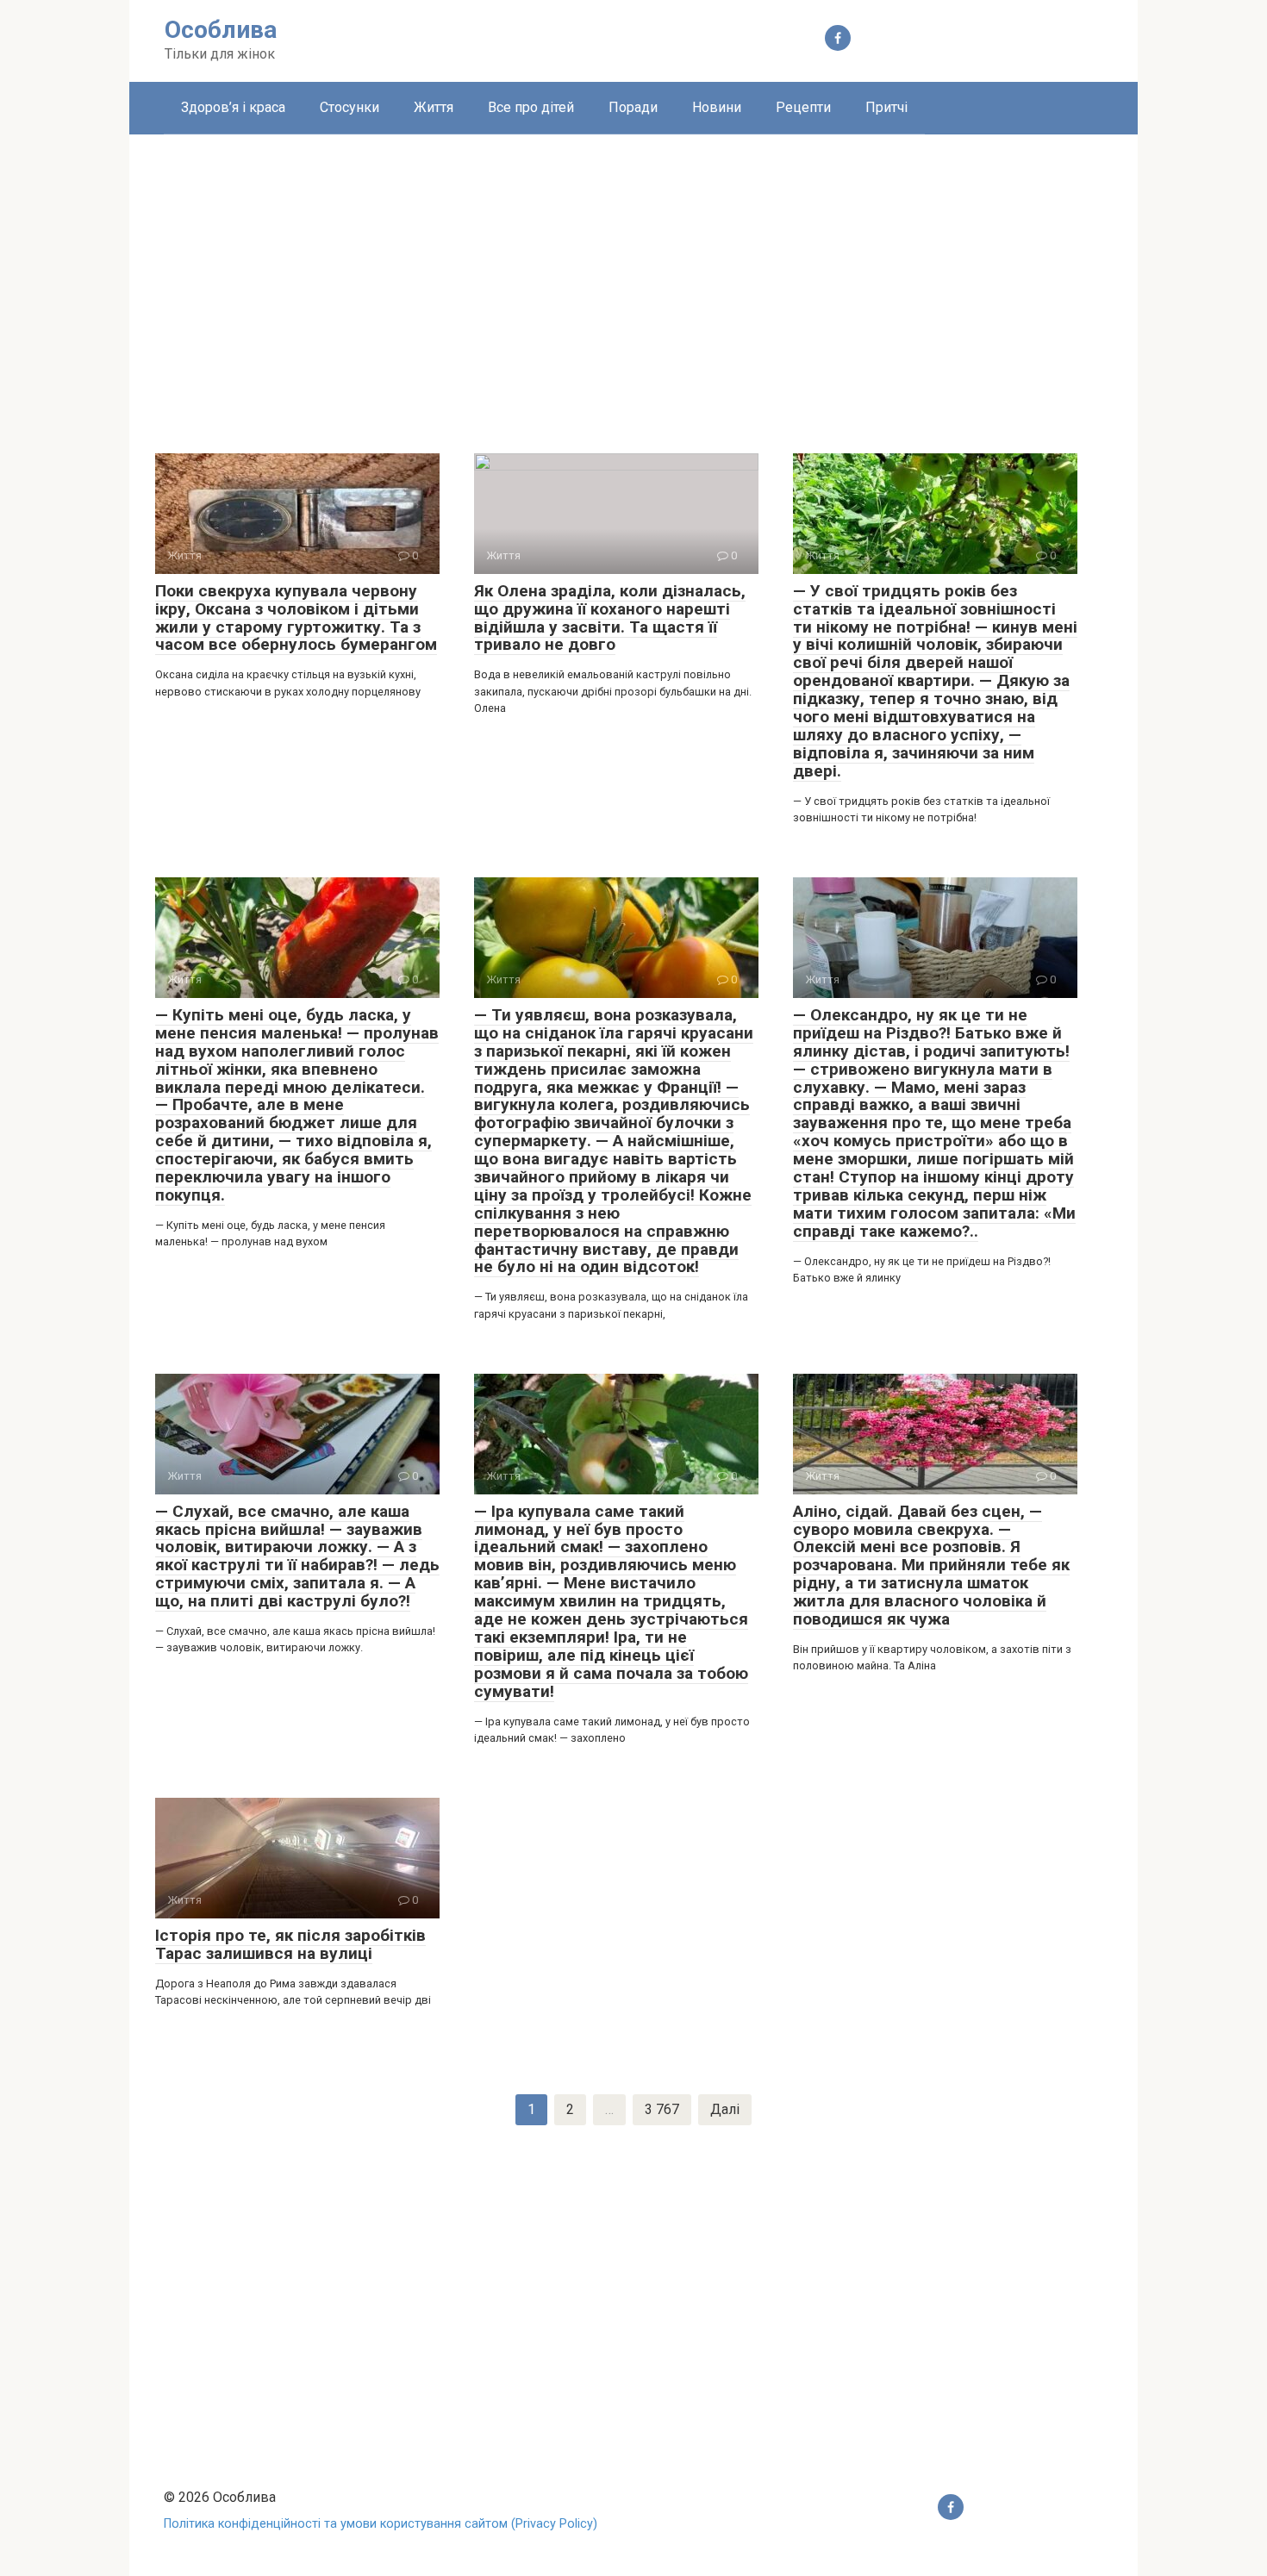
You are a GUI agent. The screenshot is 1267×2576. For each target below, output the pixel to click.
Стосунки (350, 107)
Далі (725, 2109)
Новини (717, 107)
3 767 (662, 2109)
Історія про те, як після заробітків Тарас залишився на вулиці (290, 1944)
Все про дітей (531, 107)
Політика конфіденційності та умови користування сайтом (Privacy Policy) (381, 2524)
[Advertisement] (633, 281)
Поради (633, 107)
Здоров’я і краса (233, 107)
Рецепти (803, 107)
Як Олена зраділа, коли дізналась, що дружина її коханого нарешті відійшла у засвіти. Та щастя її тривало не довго (610, 618)
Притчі (886, 107)
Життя (434, 107)
